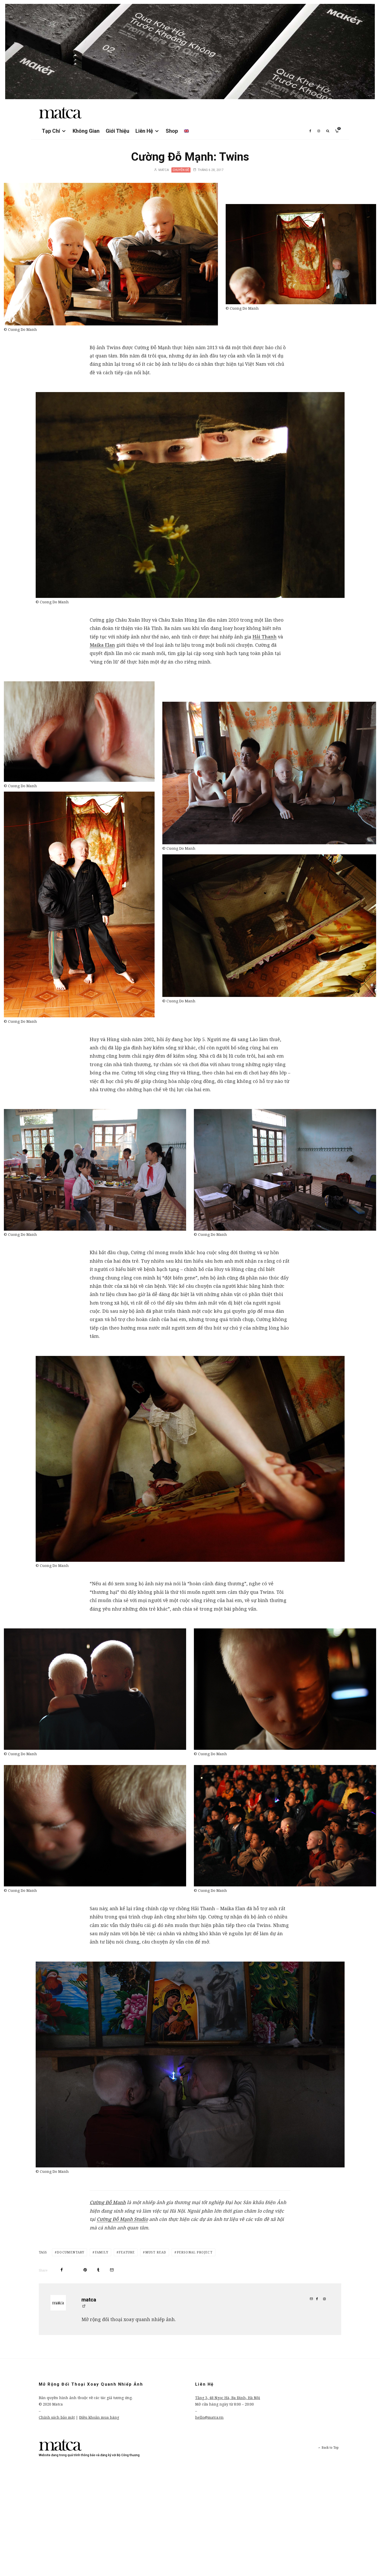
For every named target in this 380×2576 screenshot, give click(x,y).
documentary (71, 2252)
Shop (172, 131)
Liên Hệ (144, 131)
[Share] (62, 2270)
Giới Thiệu (117, 131)
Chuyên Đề (181, 170)
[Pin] (85, 2270)
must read (156, 2252)
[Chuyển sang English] (186, 131)
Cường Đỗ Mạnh (108, 2202)
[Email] (112, 2270)
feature (127, 2252)
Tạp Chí (51, 131)
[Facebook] (310, 131)
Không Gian (86, 131)
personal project (195, 2252)
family (102, 2252)
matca (163, 170)
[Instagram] (319, 131)
